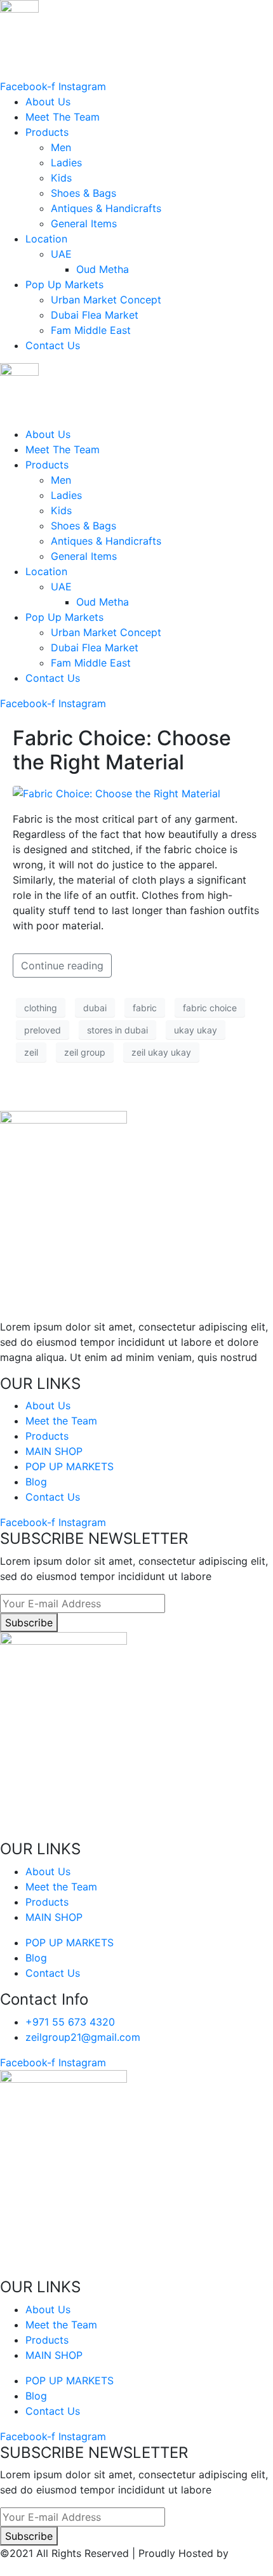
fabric (145, 1008)
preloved (43, 1030)
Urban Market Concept (106, 300)
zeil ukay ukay (161, 1052)
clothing (41, 1008)
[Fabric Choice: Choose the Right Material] (117, 793)
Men (61, 147)
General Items (84, 223)
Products (47, 132)
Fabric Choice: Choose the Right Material (122, 750)
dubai (95, 1008)
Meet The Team (63, 117)
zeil (31, 1052)
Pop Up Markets (64, 284)
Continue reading (62, 966)
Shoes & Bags (83, 193)
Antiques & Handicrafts (106, 208)
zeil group (85, 1052)
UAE (61, 254)
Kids (61, 178)
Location (46, 239)
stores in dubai (117, 1030)
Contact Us (53, 345)
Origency (22, 2568)
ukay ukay (196, 1030)
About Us (48, 102)
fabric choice (210, 1008)
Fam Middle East (91, 330)
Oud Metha (103, 269)
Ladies (66, 163)
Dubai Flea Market (95, 315)
